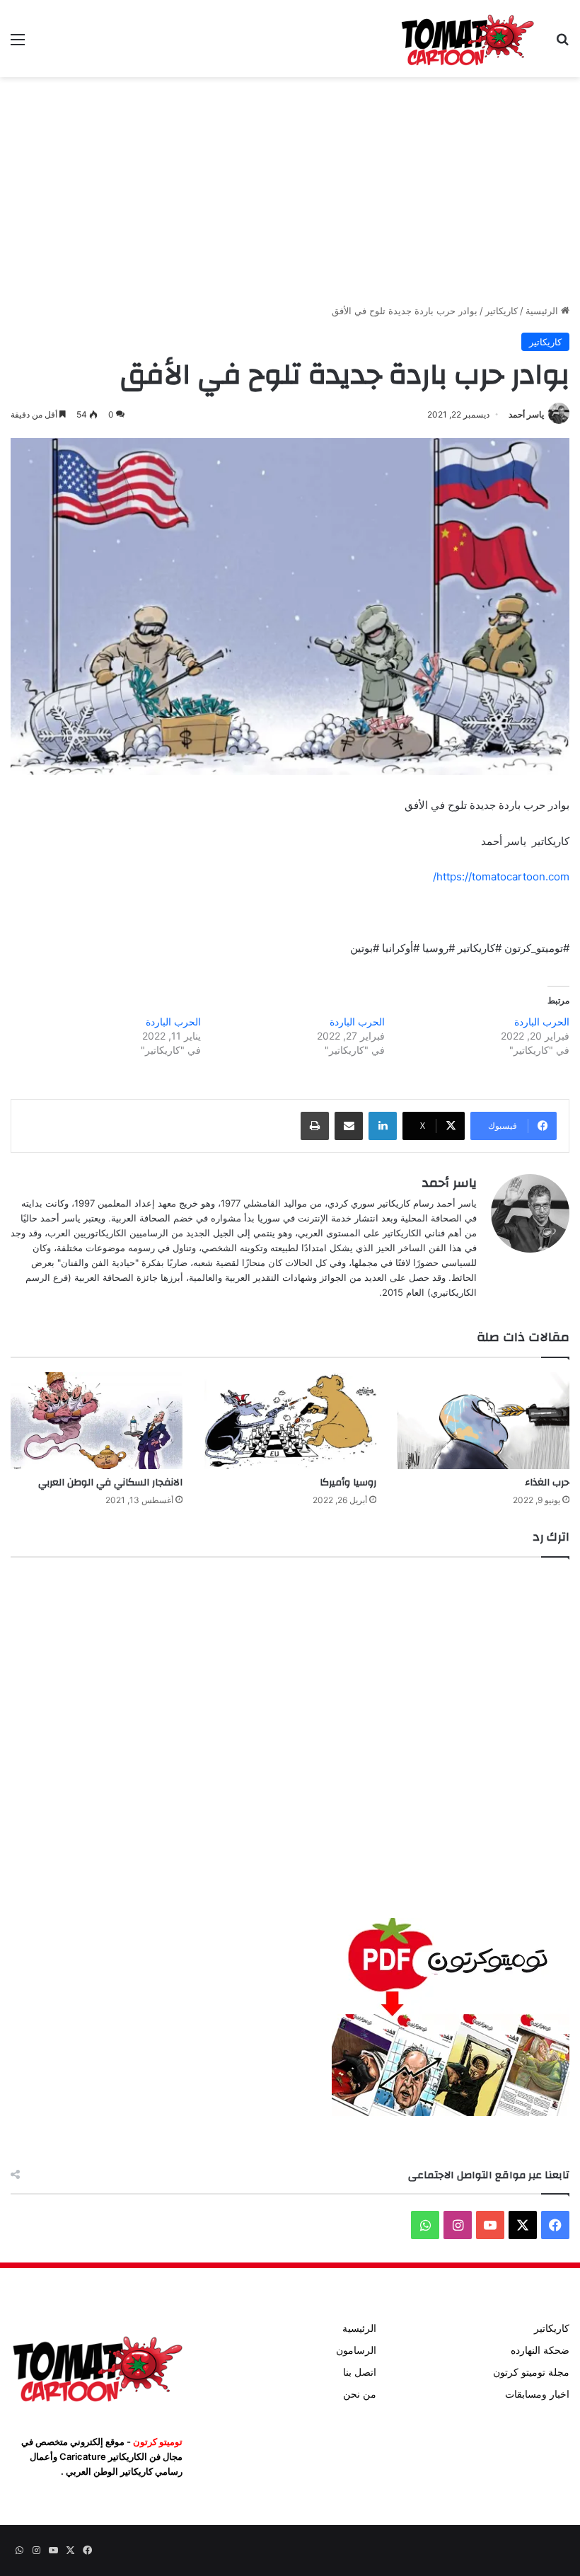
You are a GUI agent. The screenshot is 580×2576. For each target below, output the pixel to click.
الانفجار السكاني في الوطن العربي (110, 1483)
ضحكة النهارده (540, 2350)
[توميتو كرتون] (467, 39)
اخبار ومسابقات (537, 2394)
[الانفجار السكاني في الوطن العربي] (97, 1421)
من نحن (360, 2394)
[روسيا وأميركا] (290, 1421)
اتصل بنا (360, 2372)
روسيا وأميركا (348, 1483)
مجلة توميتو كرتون (531, 2372)
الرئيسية (543, 311)
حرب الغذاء (547, 1483)
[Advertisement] (290, 190)
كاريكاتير (501, 311)
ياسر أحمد (526, 414)
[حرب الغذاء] (483, 1421)
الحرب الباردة (542, 1022)
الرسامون (356, 2350)
